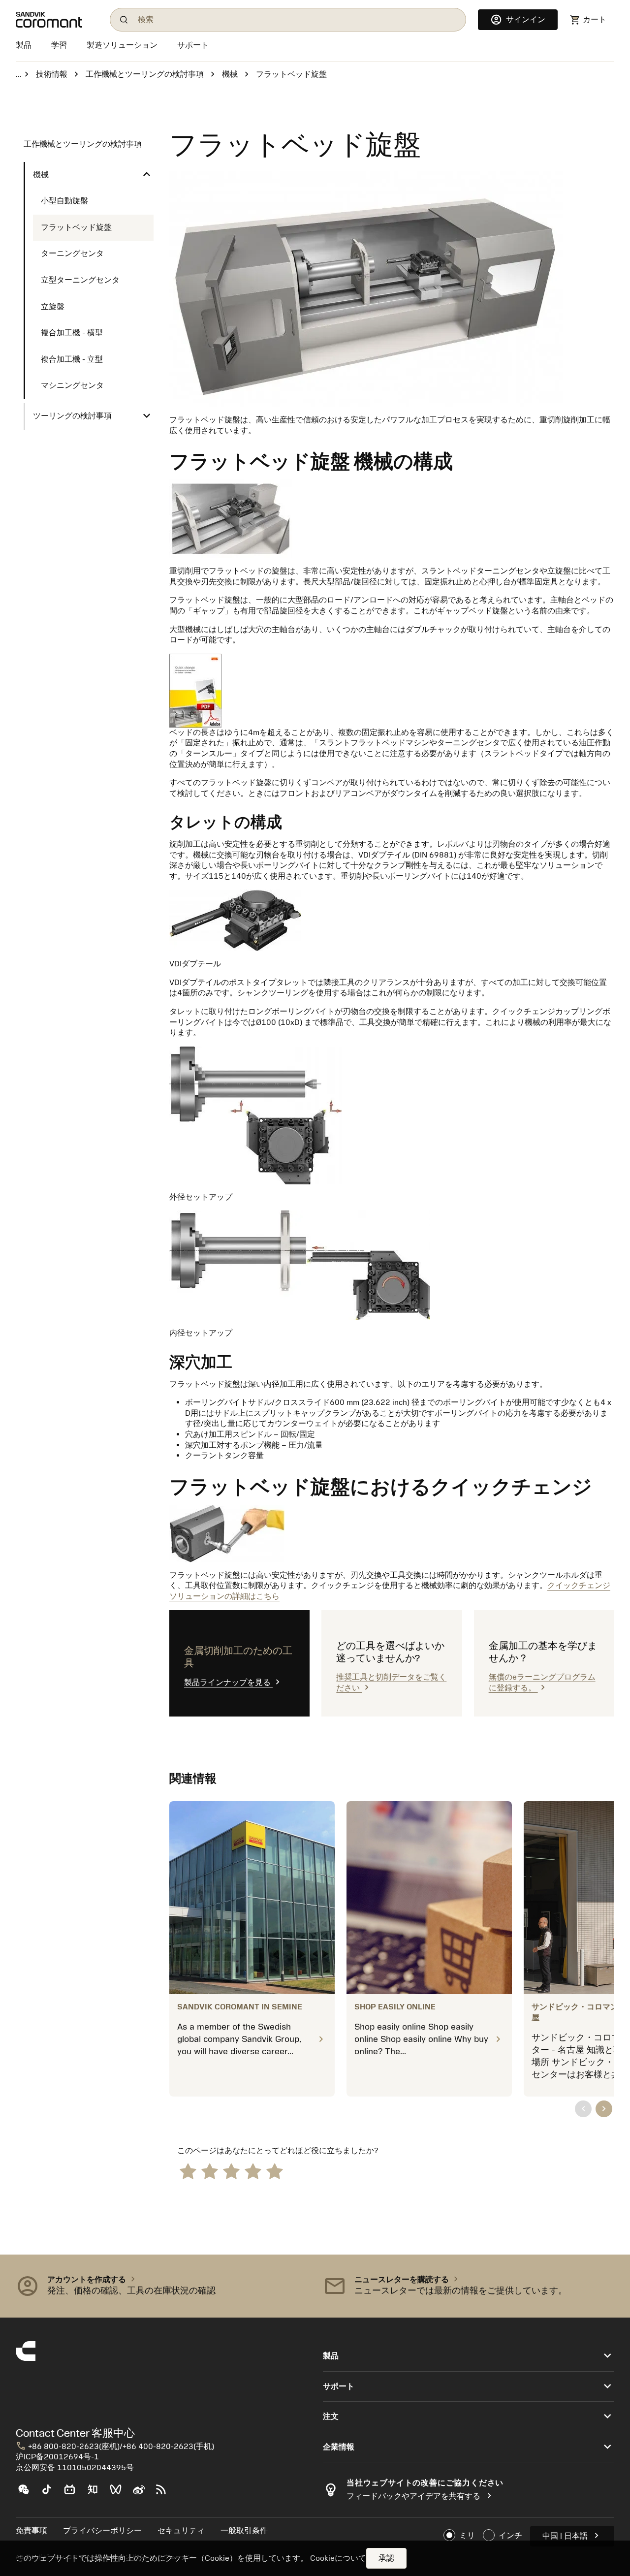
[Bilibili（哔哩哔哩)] (74, 2493)
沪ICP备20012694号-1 (57, 2457)
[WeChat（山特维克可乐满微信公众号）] (27, 2493)
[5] (275, 2171)
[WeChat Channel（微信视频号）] (120, 2493)
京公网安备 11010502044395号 (75, 2468)
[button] (161, 2286)
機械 (230, 74)
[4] (253, 2171)
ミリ (467, 2536)
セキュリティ (181, 2531)
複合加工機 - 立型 (72, 359)
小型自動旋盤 (64, 201)
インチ (510, 2536)
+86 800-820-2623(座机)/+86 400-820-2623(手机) (115, 2447)
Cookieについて (338, 2558)
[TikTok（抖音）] (50, 2493)
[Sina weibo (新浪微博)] (142, 2493)
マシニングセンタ (72, 385)
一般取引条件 (244, 2531)
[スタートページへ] (57, 20)
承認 (386, 2558)
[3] (231, 2171)
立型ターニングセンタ (80, 280)
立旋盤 (53, 307)
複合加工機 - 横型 (72, 333)
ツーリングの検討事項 (72, 416)
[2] (210, 2171)
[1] (188, 2171)
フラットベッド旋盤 (76, 227)
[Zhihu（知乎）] (97, 2493)
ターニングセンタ (72, 254)
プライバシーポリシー (102, 2531)
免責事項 (31, 2531)
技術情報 (52, 74)
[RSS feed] (165, 2493)
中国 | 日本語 (572, 2535)
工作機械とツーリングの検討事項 (145, 74)
